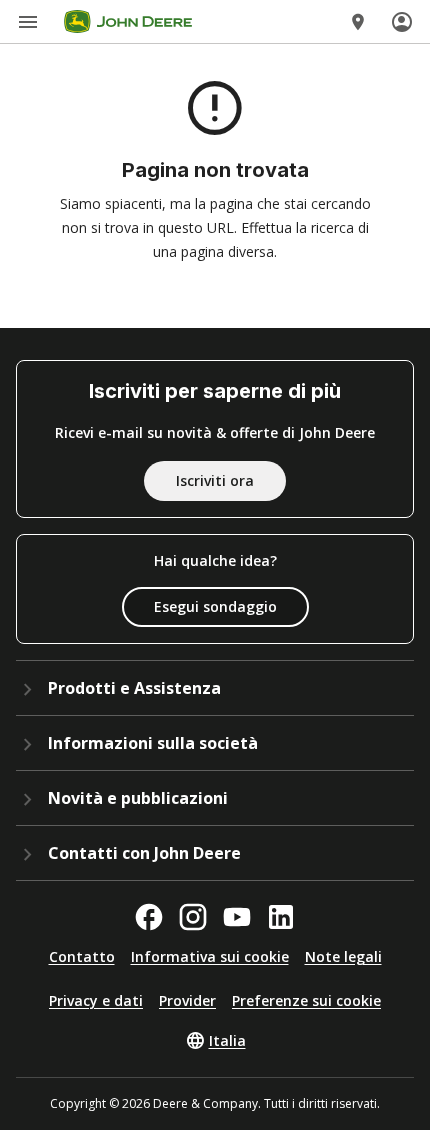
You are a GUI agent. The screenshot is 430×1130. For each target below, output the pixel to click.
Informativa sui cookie (210, 956)
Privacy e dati (96, 1000)
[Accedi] (402, 22)
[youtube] (237, 917)
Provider (187, 1000)
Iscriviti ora (215, 480)
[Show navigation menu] (28, 22)
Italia (227, 1040)
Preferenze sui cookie (306, 1000)
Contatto (82, 956)
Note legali (343, 956)
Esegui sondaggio (215, 606)
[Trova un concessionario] (358, 22)
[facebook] (149, 917)
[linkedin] (281, 917)
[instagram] (193, 917)
